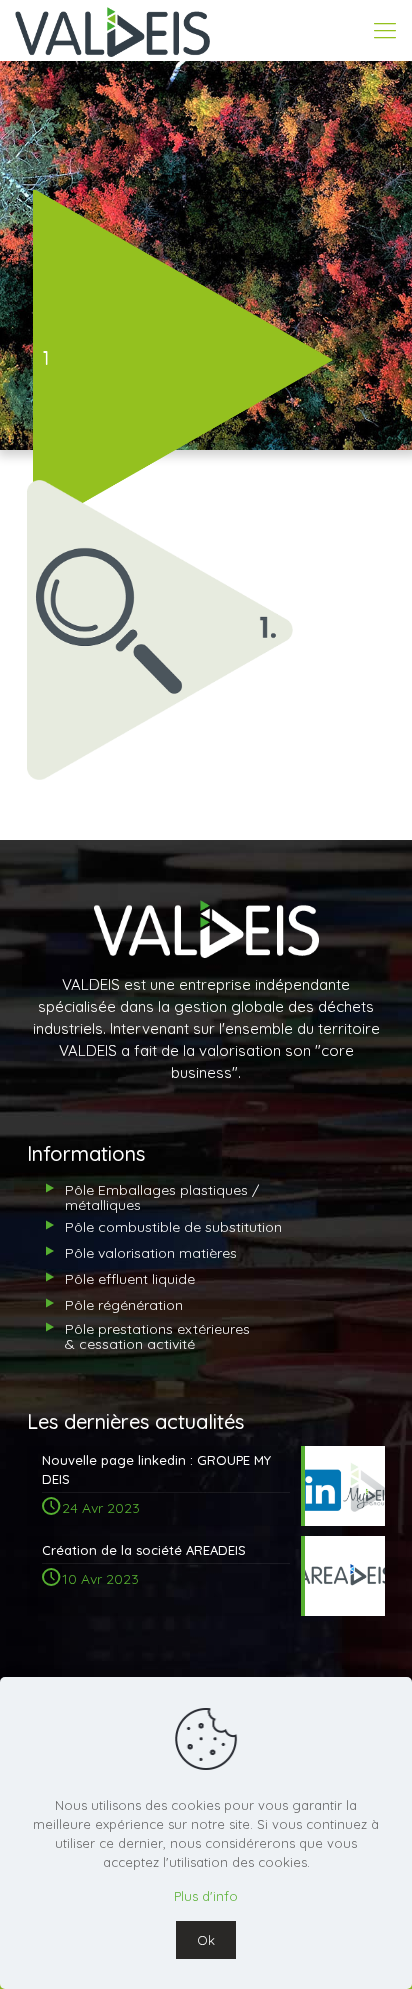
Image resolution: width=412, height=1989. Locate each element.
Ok (206, 1940)
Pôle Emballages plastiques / (162, 1197)
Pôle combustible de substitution (173, 1227)
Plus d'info (206, 1896)
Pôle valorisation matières (151, 1253)
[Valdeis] (112, 30)
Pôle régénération (124, 1305)
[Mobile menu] (385, 30)
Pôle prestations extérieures (157, 1336)
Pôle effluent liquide (130, 1279)
